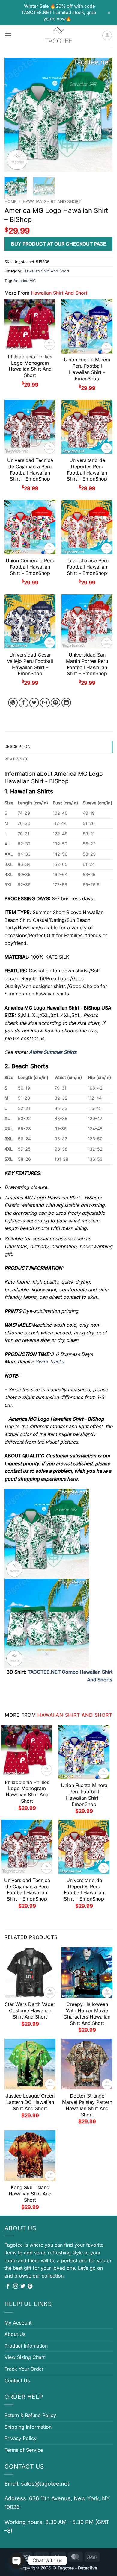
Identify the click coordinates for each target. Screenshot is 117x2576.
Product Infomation (26, 2346)
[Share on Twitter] (34, 703)
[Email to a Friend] (45, 703)
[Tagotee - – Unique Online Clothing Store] (58, 35)
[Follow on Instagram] (16, 2286)
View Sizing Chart (25, 2357)
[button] (8, 35)
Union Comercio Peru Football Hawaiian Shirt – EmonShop (30, 567)
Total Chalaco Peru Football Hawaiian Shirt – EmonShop (87, 567)
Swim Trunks (50, 1362)
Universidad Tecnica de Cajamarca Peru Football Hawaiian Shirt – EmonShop (30, 469)
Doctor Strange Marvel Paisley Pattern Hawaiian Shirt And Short (87, 2105)
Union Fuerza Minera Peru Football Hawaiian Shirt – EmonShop (87, 369)
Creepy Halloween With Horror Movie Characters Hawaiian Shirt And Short (87, 2013)
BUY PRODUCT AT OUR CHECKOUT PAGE (59, 244)
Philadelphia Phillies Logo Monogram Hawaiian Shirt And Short (30, 366)
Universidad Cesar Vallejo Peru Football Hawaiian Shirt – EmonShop (30, 664)
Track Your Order (24, 2369)
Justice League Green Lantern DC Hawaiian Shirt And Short (30, 2102)
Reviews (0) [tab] (17, 759)
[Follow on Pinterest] (30, 2286)
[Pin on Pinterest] (56, 703)
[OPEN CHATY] (17, 2560)
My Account (18, 2323)
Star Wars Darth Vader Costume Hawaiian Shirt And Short (30, 2010)
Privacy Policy (21, 2438)
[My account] (107, 35)
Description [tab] (18, 747)
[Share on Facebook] (24, 703)
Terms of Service (24, 2450)
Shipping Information (28, 2427)
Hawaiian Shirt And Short (52, 201)
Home (10, 201)
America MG (25, 281)
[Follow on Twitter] (23, 2286)
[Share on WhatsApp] (13, 703)
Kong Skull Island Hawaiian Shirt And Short (30, 2194)
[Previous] (14, 115)
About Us (15, 2334)
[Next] (103, 115)
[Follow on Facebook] (8, 2286)
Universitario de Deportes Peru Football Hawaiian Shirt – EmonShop (87, 469)
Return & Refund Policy (30, 2415)
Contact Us (17, 2380)
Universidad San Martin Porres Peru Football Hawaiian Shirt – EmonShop (87, 664)
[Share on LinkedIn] (66, 703)
